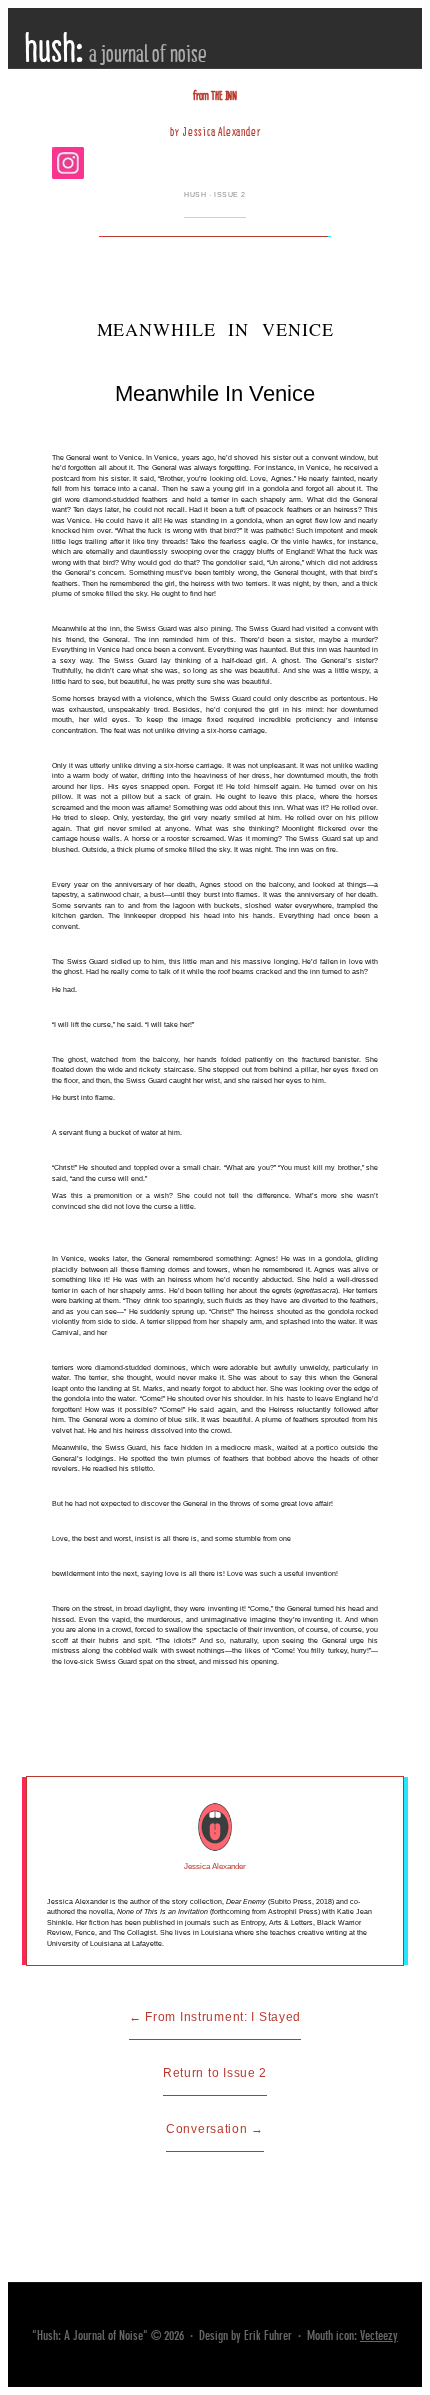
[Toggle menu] (386, 115)
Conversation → (215, 2129)
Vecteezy (379, 2335)
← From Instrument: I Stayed (215, 2017)
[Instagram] (68, 163)
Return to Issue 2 (215, 2073)
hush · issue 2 (215, 194)
